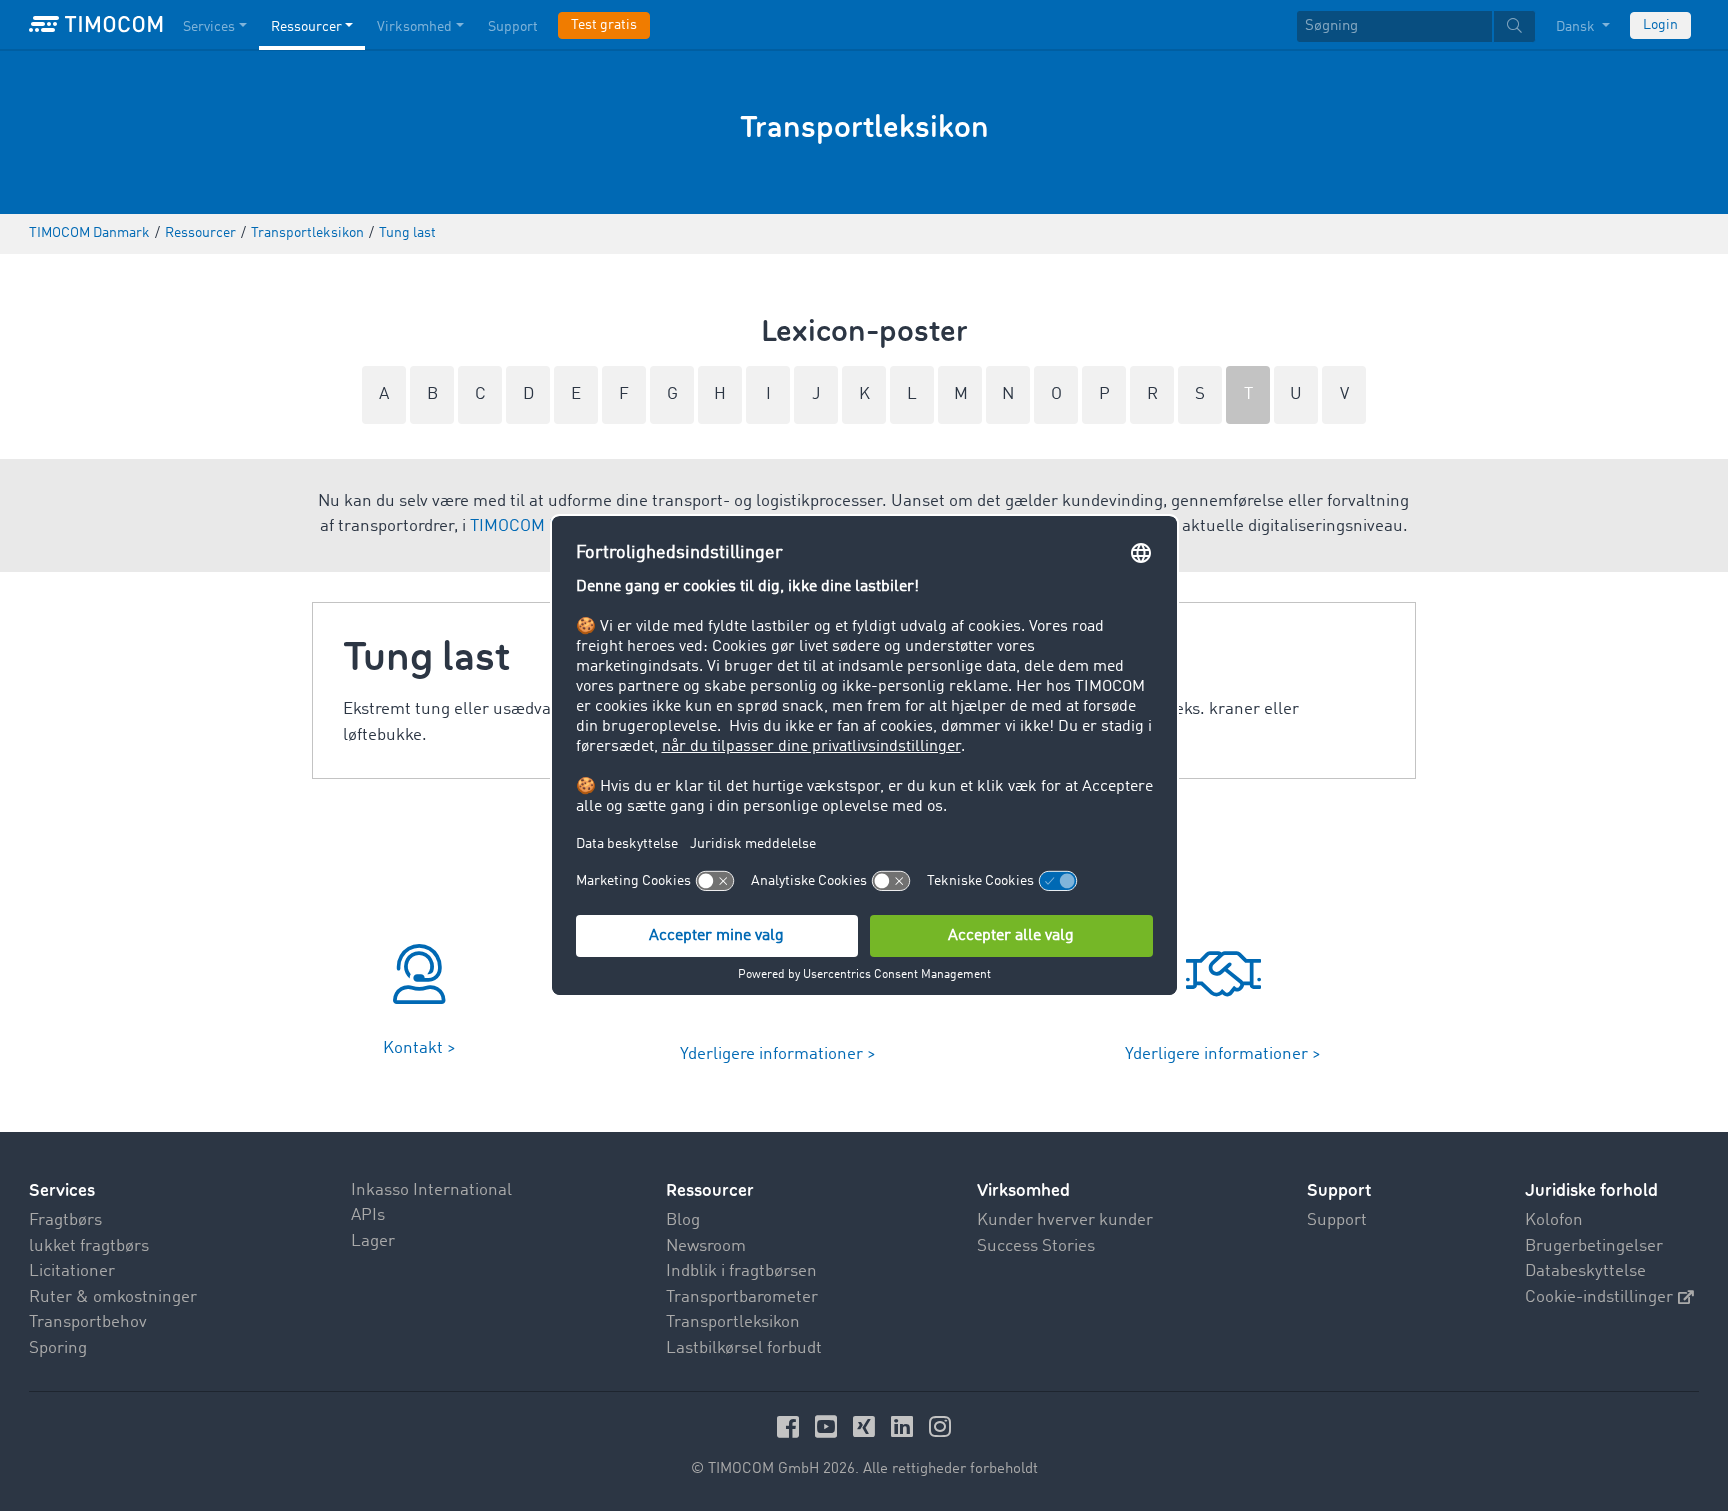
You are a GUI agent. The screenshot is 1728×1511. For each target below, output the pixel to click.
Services (209, 27)
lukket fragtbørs (89, 1246)
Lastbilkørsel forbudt (744, 1348)
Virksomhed (414, 27)
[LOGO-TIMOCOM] (96, 25)
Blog (683, 1220)
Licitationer (72, 1271)
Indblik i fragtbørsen (741, 1271)
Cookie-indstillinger (1599, 1297)
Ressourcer (306, 27)
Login (1660, 25)
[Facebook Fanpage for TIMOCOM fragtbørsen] (791, 1426)
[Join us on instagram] (940, 1426)
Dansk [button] (1577, 27)
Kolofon (1554, 1220)
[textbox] (1416, 26)
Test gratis (604, 25)
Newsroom (706, 1246)
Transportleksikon (733, 1322)
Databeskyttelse (1585, 1271)
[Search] (1514, 26)
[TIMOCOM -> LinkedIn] (905, 1426)
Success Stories (1036, 1246)
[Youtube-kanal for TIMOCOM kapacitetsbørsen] (829, 1426)
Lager (373, 1241)
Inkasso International (431, 1190)
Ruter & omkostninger (113, 1297)
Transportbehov (88, 1322)
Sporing (58, 1348)
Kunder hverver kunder (1065, 1220)
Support (513, 27)
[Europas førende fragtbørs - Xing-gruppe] (867, 1426)
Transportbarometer (742, 1297)
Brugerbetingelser (1594, 1246)
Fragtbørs (65, 1220)
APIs (368, 1215)
